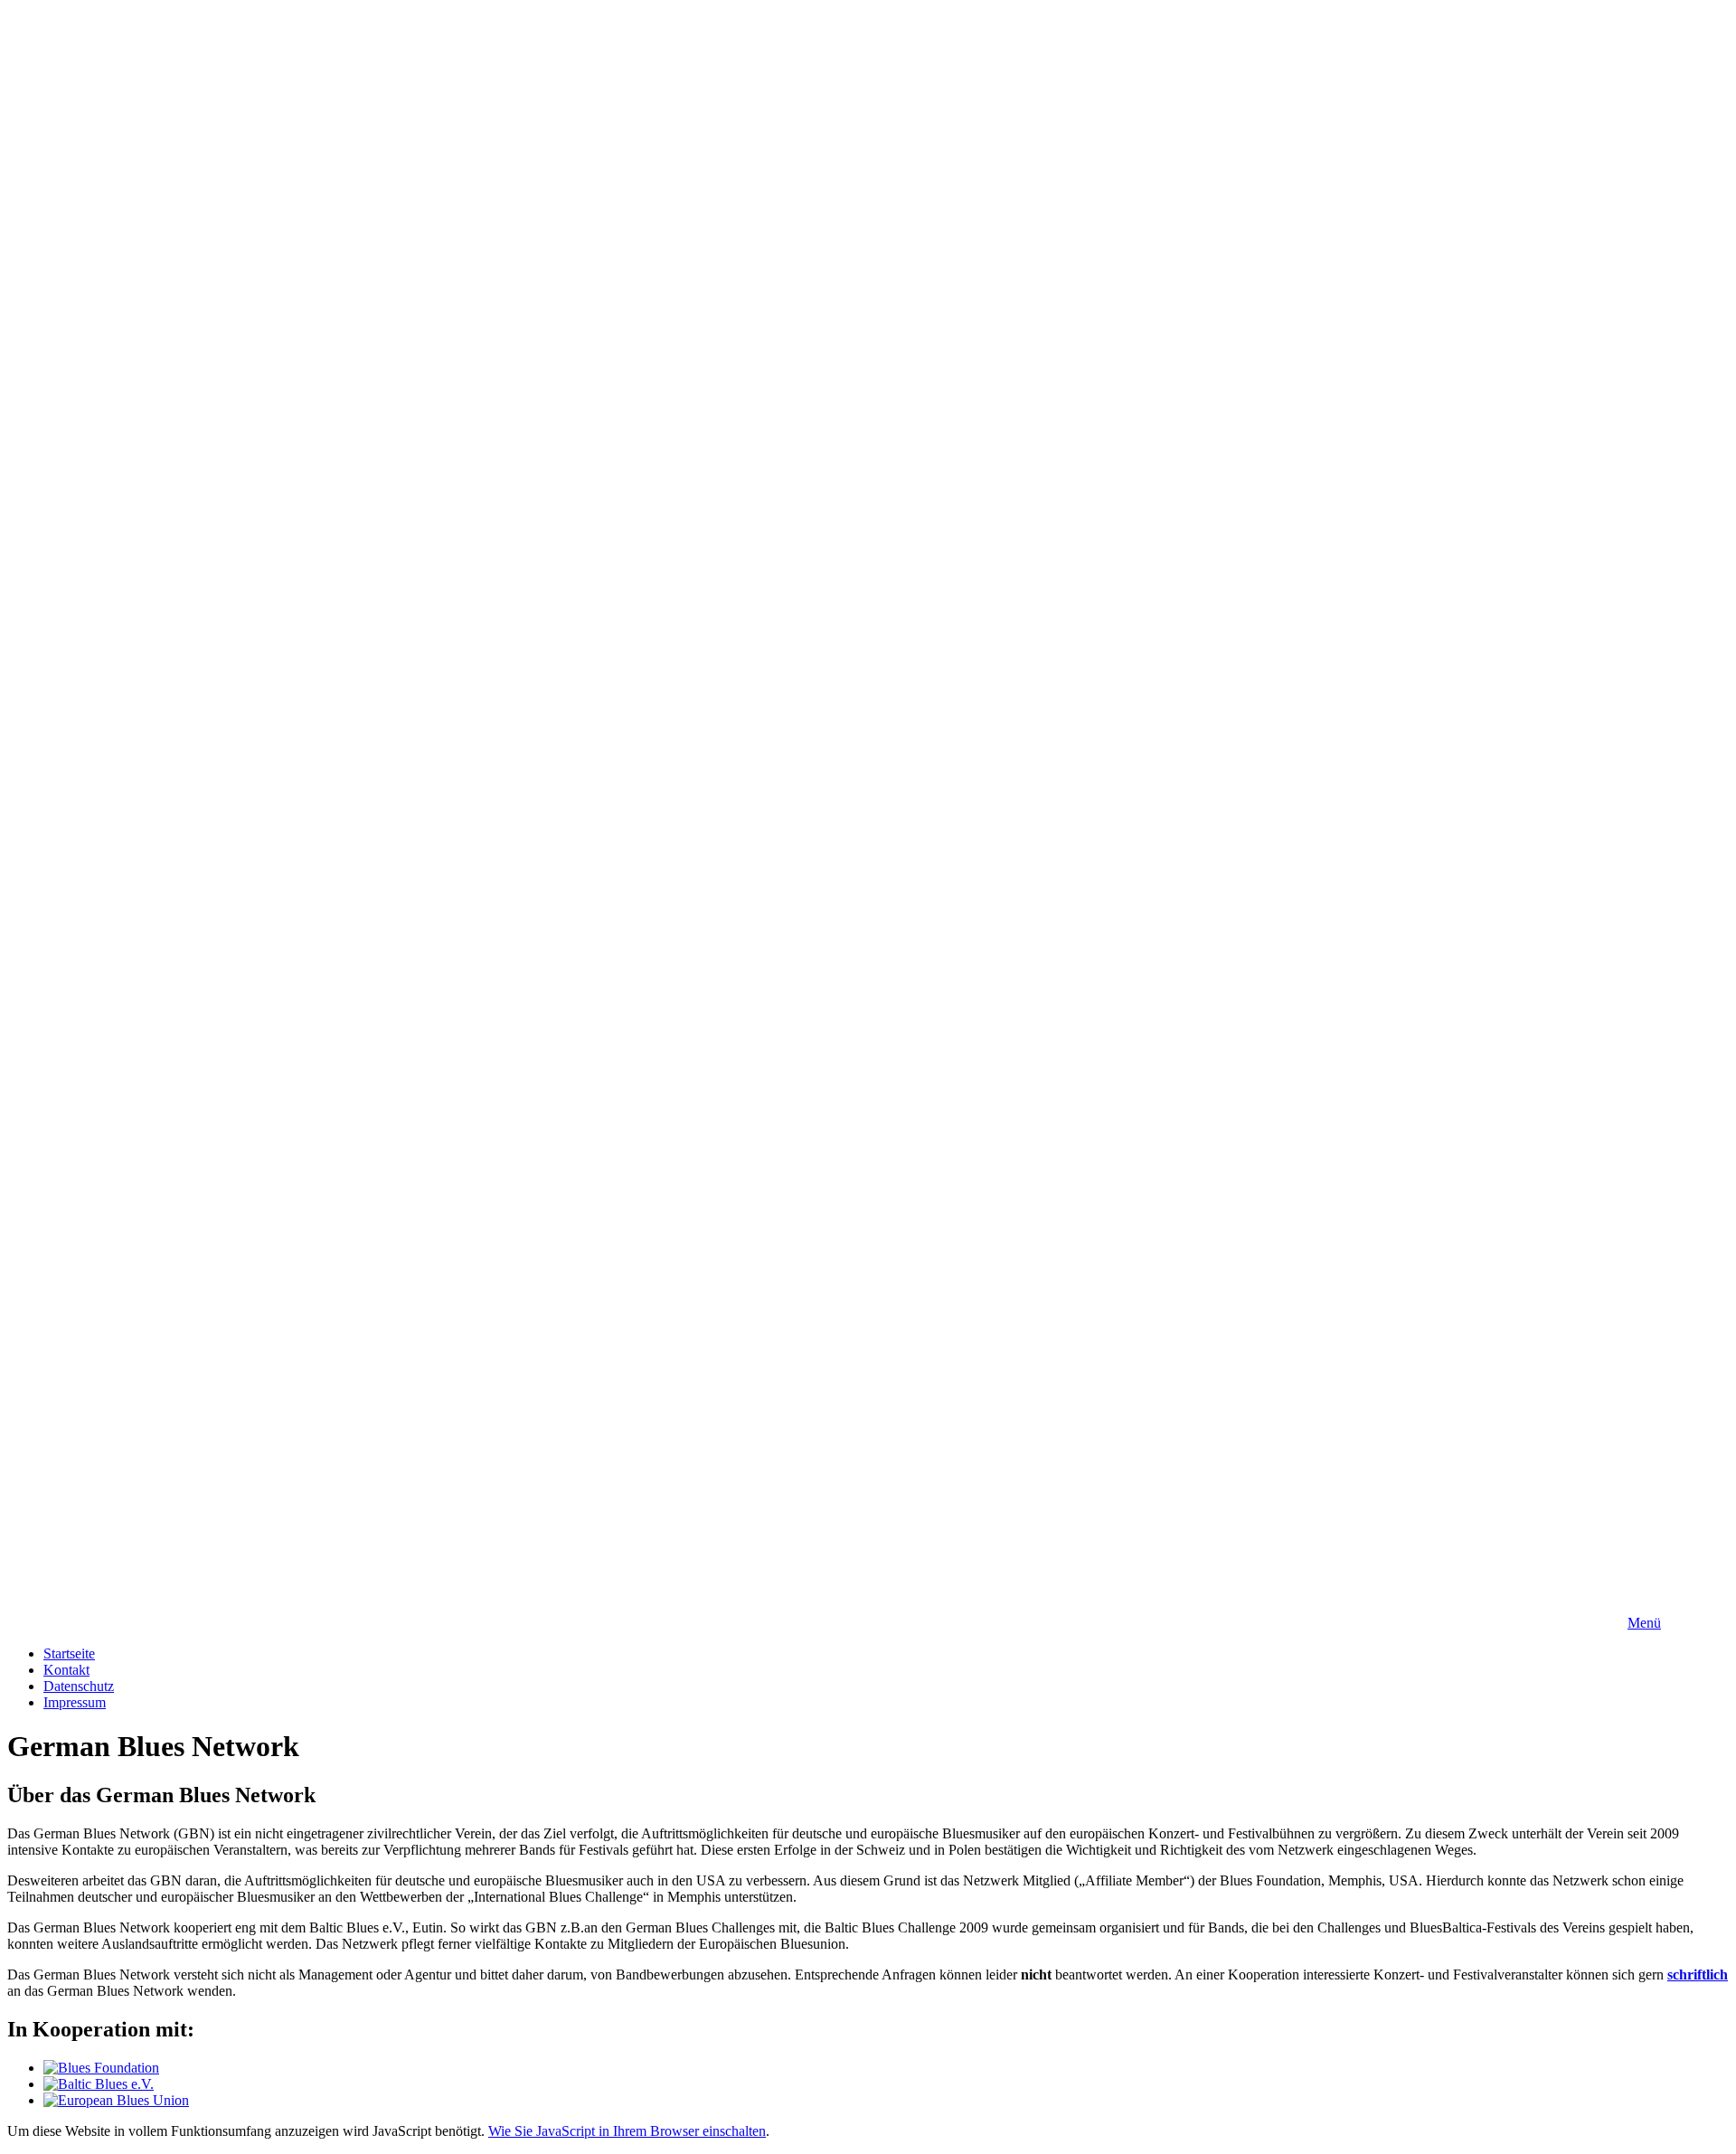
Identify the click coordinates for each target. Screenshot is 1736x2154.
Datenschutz (79, 1686)
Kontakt (66, 1670)
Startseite (69, 1653)
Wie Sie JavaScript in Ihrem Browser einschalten (627, 2131)
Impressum (75, 1702)
